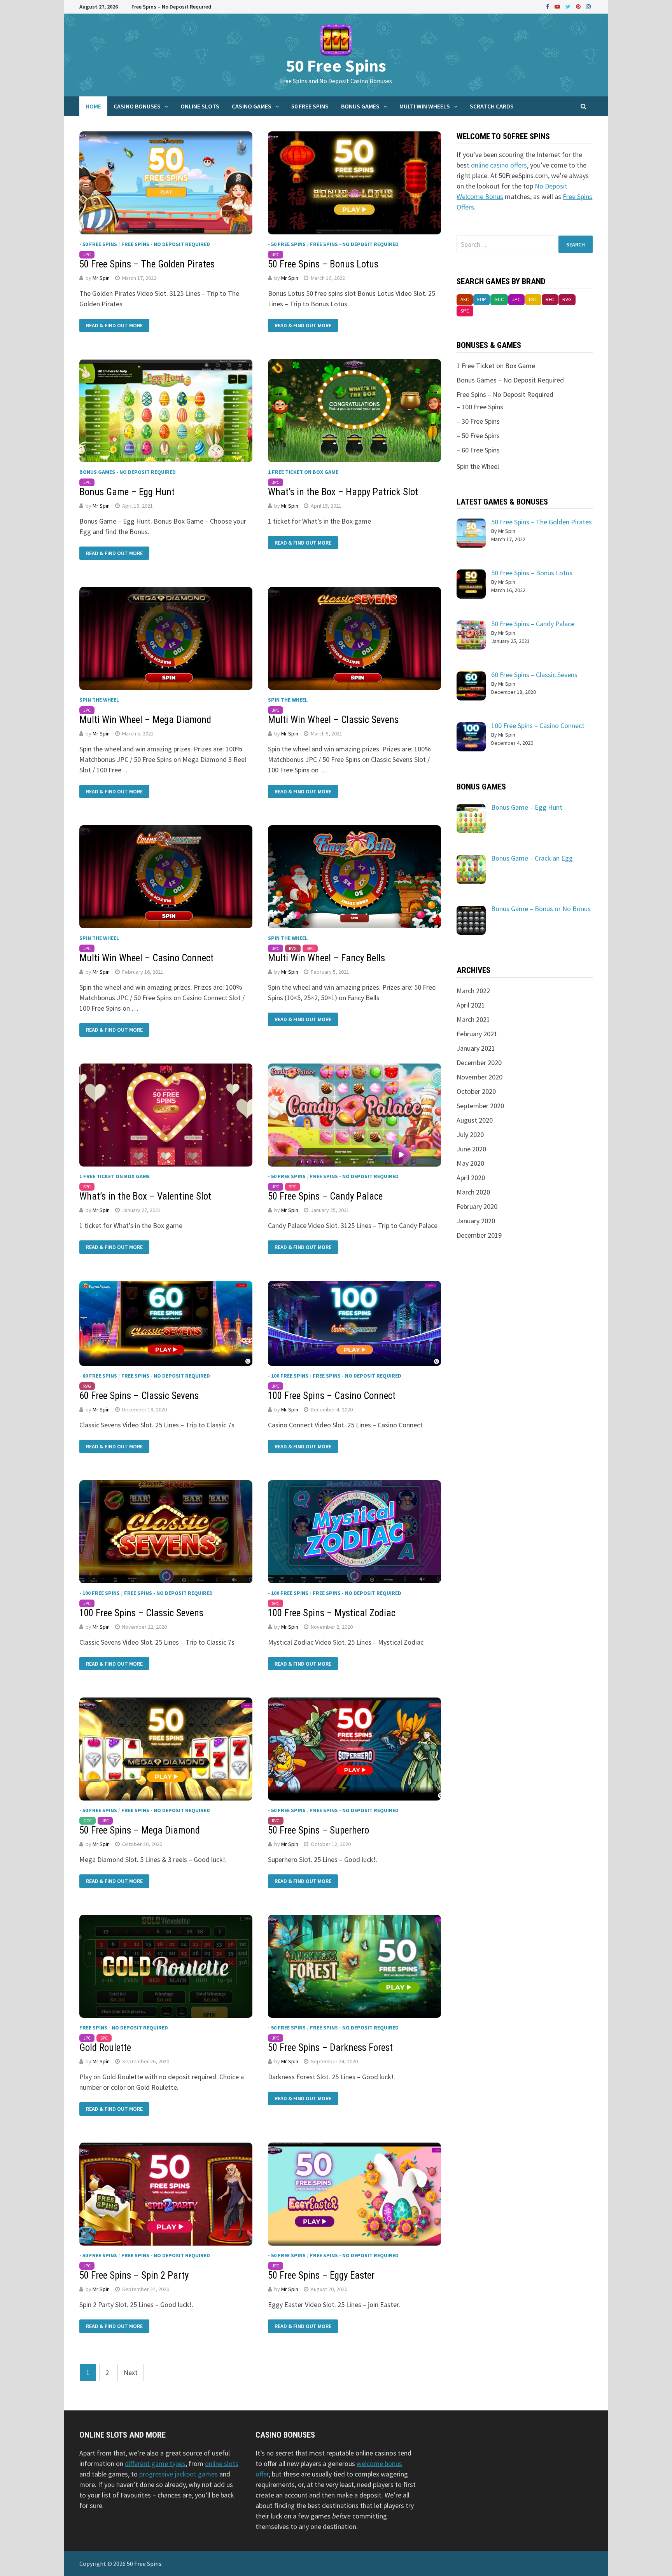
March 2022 (473, 991)
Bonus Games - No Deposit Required (128, 472)
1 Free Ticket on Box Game (303, 472)
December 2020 (479, 1063)
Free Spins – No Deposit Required (171, 7)
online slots (222, 2463)
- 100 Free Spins (288, 1376)
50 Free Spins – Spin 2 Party (134, 2275)
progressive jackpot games (178, 2474)
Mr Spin (101, 278)
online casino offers (499, 165)
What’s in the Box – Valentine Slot (145, 1196)
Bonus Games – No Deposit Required (510, 380)
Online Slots (200, 106)
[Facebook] (548, 6)
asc (465, 300)
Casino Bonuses (137, 106)
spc (310, 948)
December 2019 (479, 1235)
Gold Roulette (105, 2048)
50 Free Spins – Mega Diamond (140, 1830)
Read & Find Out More (114, 325)
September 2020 (480, 1106)
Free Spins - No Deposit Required (166, 244)
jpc (87, 254)
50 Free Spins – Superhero (318, 1830)
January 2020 (476, 1221)
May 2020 (470, 1163)
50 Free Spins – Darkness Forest (330, 2048)
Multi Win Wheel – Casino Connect (146, 958)
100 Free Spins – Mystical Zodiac (332, 1613)
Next (131, 2373)
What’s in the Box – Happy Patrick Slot (343, 492)
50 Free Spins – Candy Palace (325, 1196)
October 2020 (476, 1091)
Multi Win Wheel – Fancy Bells (326, 958)
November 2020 (479, 1077)
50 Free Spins (336, 65)
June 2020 (471, 1149)
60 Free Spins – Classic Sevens (139, 1396)
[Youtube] (558, 6)
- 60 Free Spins (98, 1376)
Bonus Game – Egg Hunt (127, 492)
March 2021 (473, 1019)
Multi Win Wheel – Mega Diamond (145, 720)
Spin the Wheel (99, 700)
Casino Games (252, 106)
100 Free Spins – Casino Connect (332, 1396)
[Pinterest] (579, 6)
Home (93, 106)
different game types (155, 2463)
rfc (550, 300)
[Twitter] (569, 6)
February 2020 (477, 1206)
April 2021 (471, 1005)
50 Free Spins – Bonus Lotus (323, 264)
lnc (533, 300)
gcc (87, 1821)
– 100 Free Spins (480, 407)
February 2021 (477, 1034)
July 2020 (470, 1134)
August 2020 (475, 1120)
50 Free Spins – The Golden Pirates (147, 264)
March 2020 (473, 1192)
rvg (293, 948)
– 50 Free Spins (478, 436)
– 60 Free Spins (478, 450)
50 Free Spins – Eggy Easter (321, 2275)
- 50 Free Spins (98, 244)
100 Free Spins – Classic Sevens (141, 1613)
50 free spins (310, 106)
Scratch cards (492, 106)
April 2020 (471, 1178)
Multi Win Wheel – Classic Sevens (333, 720)
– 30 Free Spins (478, 421)
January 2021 (476, 1048)
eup (482, 300)
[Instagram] (588, 6)
